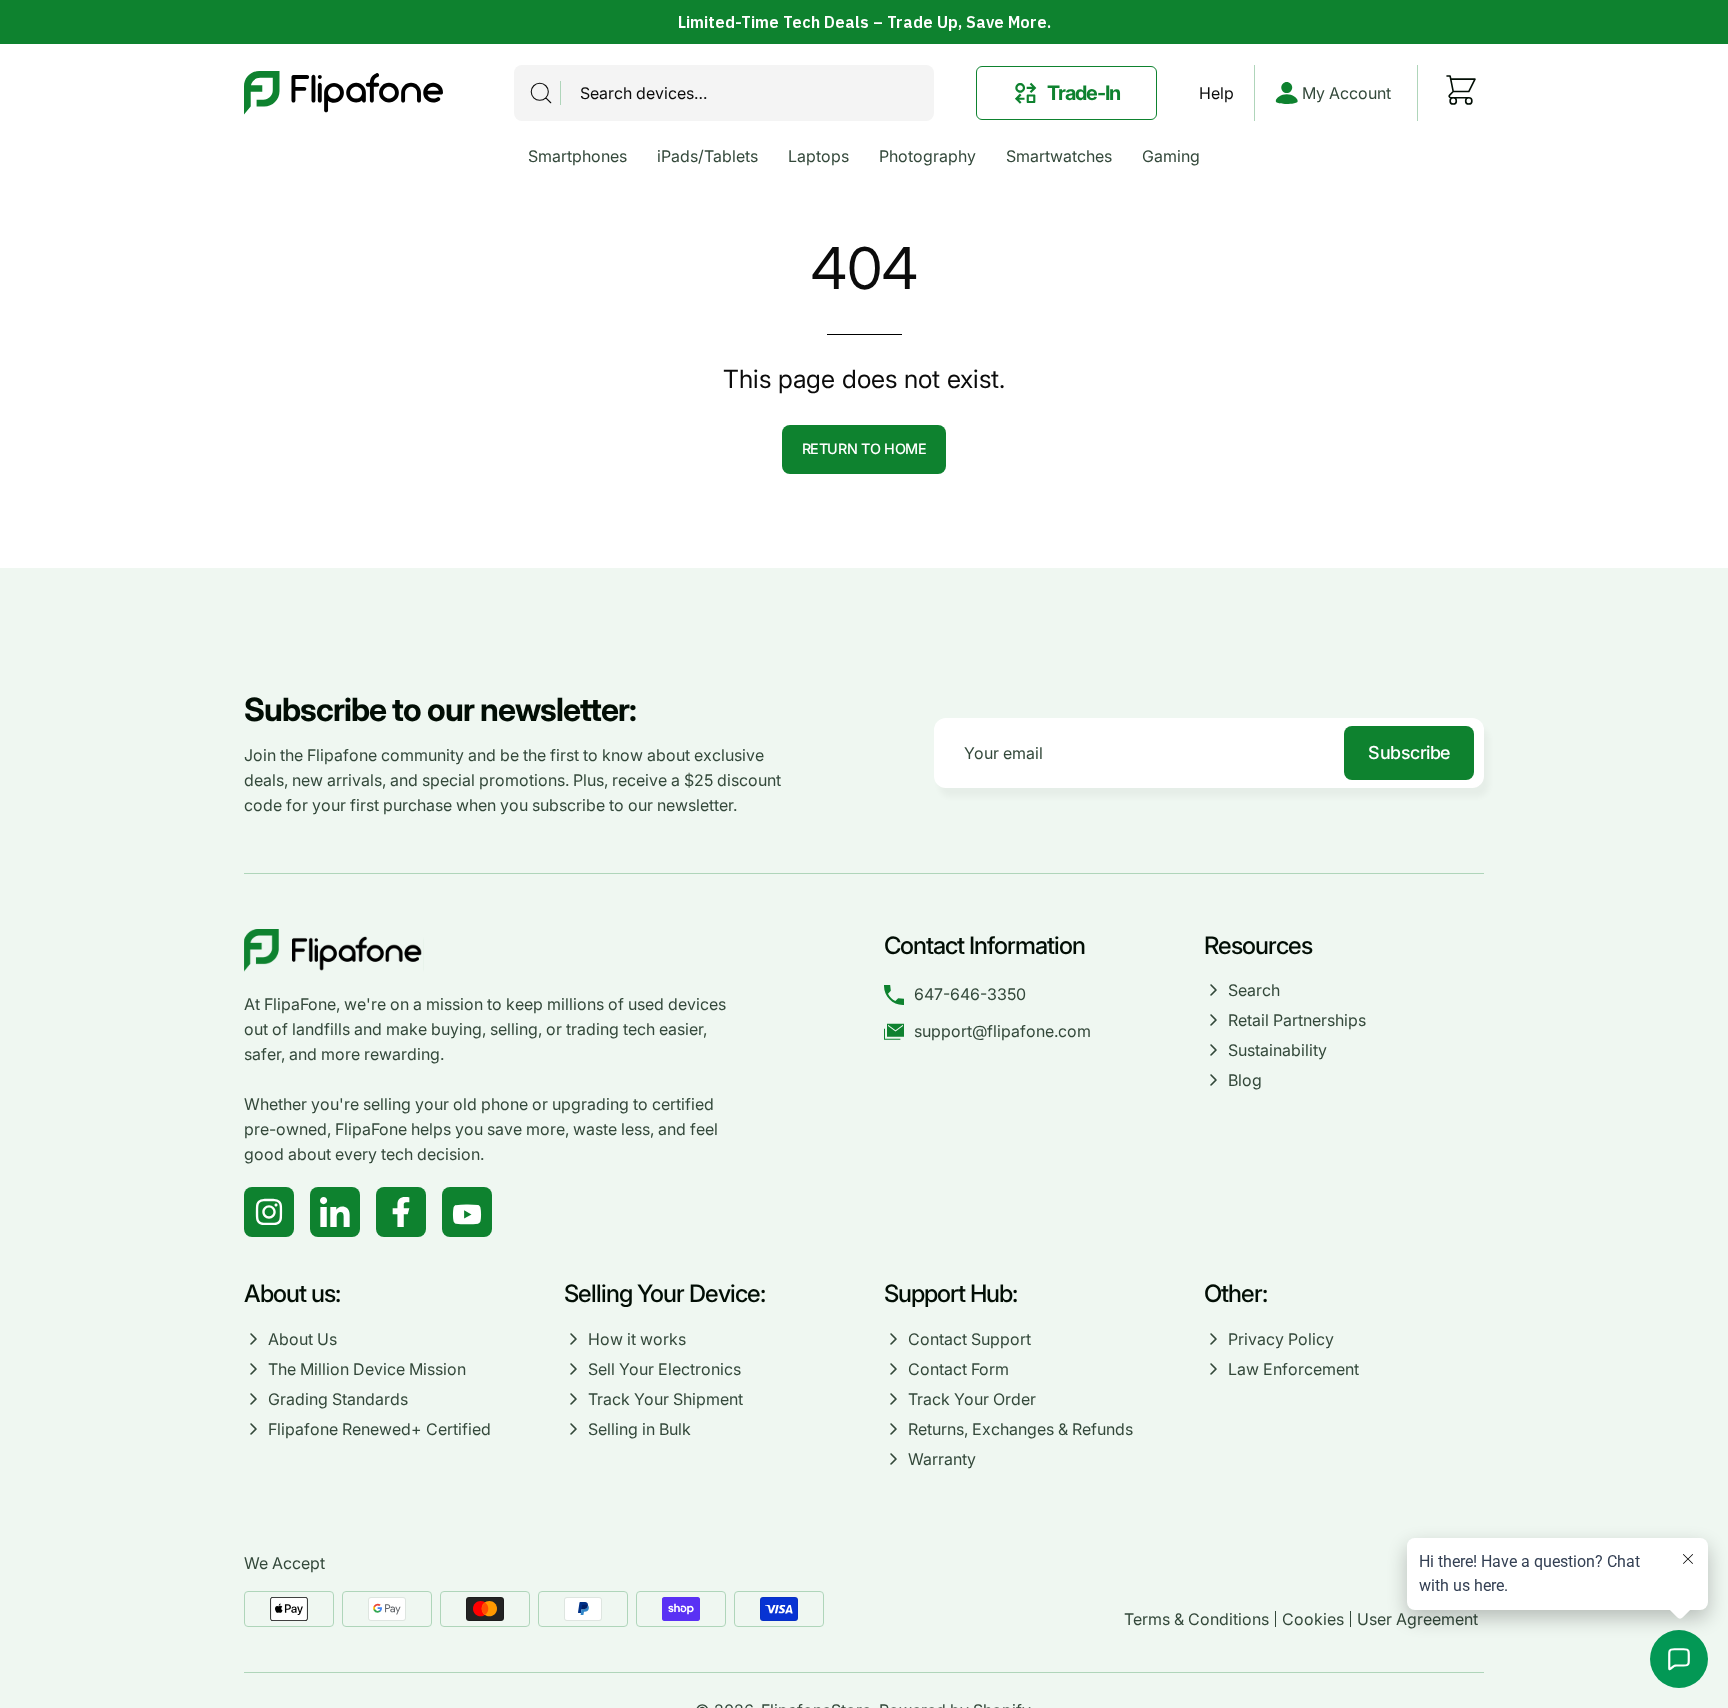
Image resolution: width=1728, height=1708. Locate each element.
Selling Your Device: (664, 1293)
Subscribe (1409, 752)
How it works (637, 1339)
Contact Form (958, 1369)
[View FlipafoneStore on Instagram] (269, 1212)
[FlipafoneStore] (344, 93)
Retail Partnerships (1297, 1020)
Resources (1258, 945)
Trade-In (1083, 93)
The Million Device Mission (367, 1369)
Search (1254, 990)
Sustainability (1277, 1050)
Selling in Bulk (639, 1429)
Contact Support (969, 1339)
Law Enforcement (1293, 1369)
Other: (1235, 1293)
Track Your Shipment (665, 1399)
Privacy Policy (1281, 1339)
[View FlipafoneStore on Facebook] (401, 1212)
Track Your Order (972, 1399)
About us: (292, 1293)
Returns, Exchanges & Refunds (1020, 1429)
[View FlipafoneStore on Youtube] (467, 1212)
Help (1216, 93)
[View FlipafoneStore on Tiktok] (335, 1212)
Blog (1245, 1080)
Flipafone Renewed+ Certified (379, 1429)
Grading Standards (338, 1399)
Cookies (1313, 1619)
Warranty (942, 1459)
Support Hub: (953, 1293)
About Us (302, 1339)
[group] (864, 22)
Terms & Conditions (1196, 1619)
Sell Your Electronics (664, 1369)
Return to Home (864, 448)
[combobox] (724, 93)
